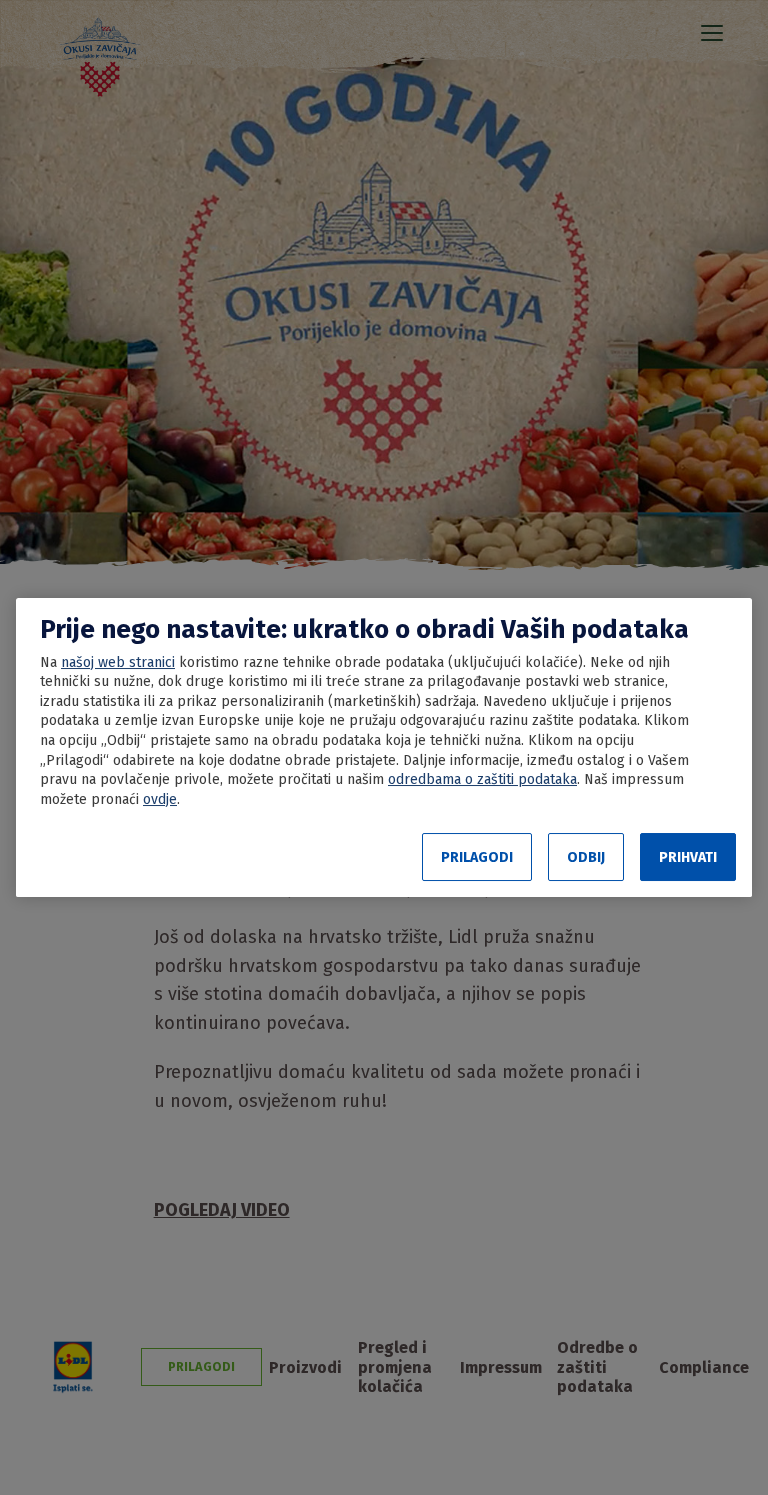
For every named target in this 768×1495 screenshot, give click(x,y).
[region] (384, 748)
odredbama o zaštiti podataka (482, 779)
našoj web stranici (118, 662)
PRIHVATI (688, 857)
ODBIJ (586, 857)
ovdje (160, 799)
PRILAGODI (477, 857)
